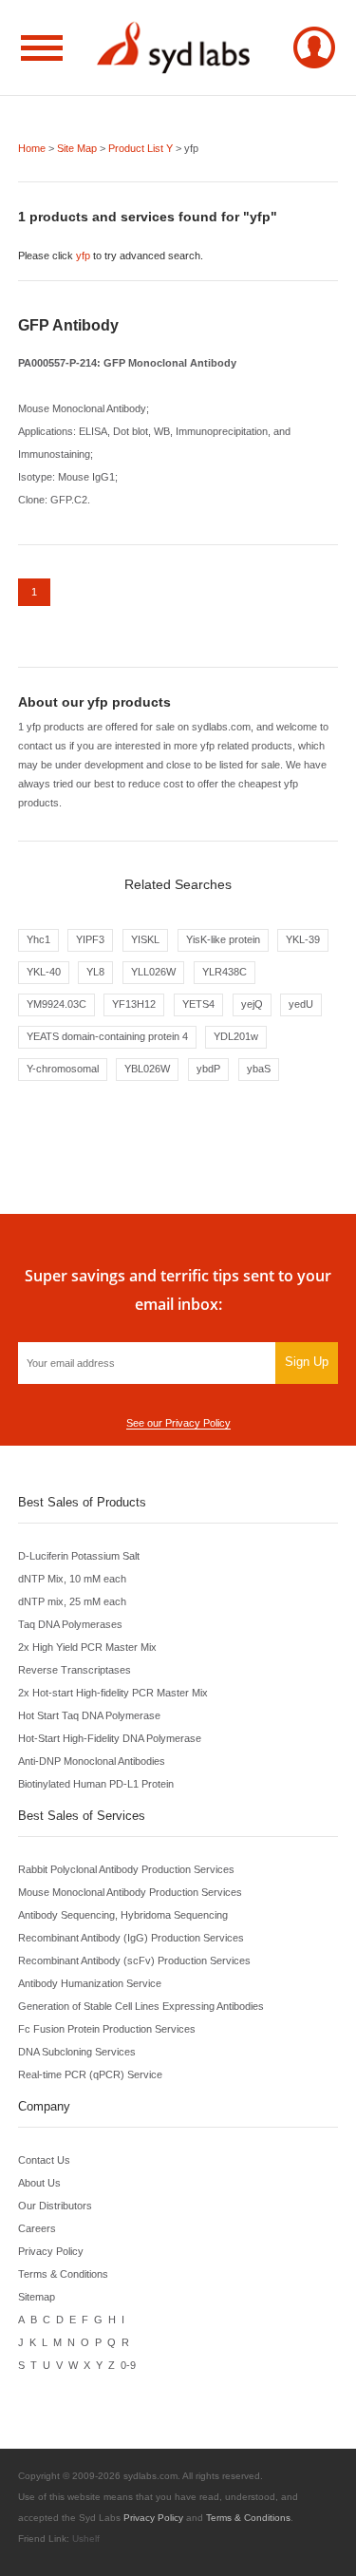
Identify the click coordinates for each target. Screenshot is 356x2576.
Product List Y (141, 148)
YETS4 (198, 1004)
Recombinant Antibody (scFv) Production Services (134, 1960)
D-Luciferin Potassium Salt (79, 1556)
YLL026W (153, 972)
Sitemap (37, 2297)
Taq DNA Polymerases (70, 1624)
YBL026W (147, 1069)
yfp (83, 256)
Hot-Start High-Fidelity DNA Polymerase (110, 1738)
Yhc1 (38, 939)
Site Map (77, 148)
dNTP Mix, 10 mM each (72, 1579)
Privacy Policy (51, 2251)
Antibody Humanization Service (90, 1983)
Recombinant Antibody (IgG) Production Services (131, 1938)
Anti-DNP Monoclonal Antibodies (92, 1761)
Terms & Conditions (63, 2274)
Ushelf (86, 2538)
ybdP (208, 1069)
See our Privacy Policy (178, 1423)
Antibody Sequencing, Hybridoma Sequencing (123, 1915)
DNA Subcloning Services (77, 2052)
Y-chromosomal (63, 1069)
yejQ (252, 1004)
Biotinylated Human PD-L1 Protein (96, 1784)
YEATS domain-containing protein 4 (107, 1036)
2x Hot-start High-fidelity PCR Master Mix (113, 1693)
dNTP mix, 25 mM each (72, 1601)
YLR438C (225, 972)
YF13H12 (134, 1004)
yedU (301, 1004)
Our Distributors (55, 2206)
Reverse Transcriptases (75, 1670)
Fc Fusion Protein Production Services (107, 2029)
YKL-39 (303, 939)
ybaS (259, 1069)
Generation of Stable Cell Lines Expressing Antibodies (141, 2006)
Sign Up (307, 1362)
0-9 (128, 2365)
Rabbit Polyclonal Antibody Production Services (126, 1869)
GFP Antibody (68, 325)
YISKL (145, 939)
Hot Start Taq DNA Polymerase (89, 1715)
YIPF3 (90, 939)
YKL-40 (44, 972)
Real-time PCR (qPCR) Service (90, 2074)
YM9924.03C (56, 1004)
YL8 (95, 972)
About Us (39, 2183)
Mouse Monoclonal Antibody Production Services (130, 1892)
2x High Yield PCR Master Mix (87, 1647)
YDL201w (236, 1036)
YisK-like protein (223, 939)
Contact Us (44, 2160)
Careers (37, 2228)
